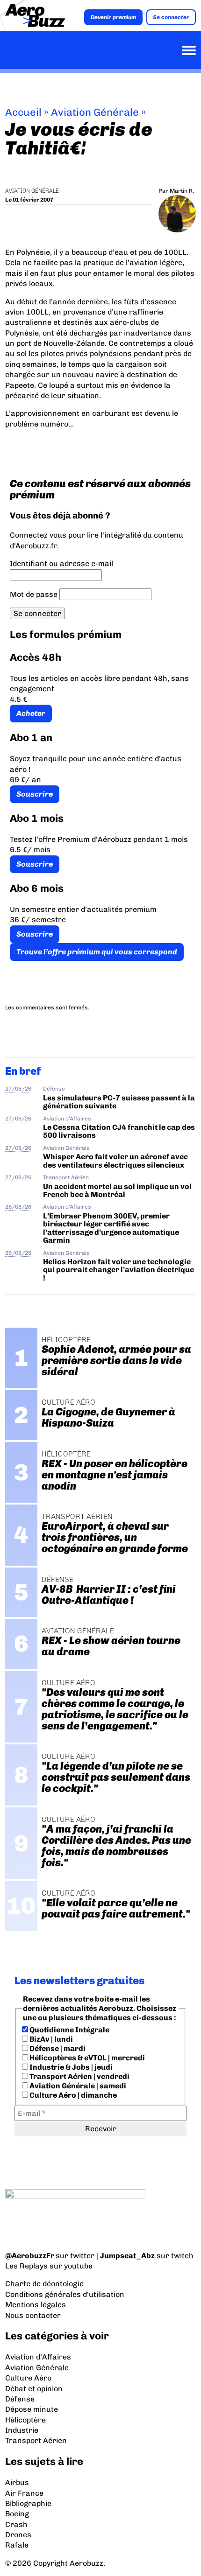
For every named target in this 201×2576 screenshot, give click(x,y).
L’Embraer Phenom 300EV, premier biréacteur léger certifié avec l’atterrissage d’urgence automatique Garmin (111, 1228)
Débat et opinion (34, 2389)
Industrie (22, 2430)
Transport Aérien (66, 1177)
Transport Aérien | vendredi (79, 2076)
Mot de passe (34, 594)
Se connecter (171, 17)
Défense (54, 1089)
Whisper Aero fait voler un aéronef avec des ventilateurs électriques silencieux (115, 1161)
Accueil (23, 112)
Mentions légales (36, 2305)
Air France (24, 2493)
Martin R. (182, 191)
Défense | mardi (57, 2048)
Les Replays (26, 2266)
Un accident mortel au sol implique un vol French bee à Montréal (117, 1190)
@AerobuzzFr (30, 2256)
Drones (18, 2535)
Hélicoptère (25, 2420)
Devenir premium (113, 17)
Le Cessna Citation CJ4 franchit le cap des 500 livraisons (119, 1131)
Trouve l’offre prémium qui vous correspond (97, 952)
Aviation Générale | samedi (77, 2086)
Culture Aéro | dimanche (72, 2095)
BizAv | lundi (50, 2039)
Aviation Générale (95, 112)
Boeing (17, 2514)
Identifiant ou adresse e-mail (61, 563)
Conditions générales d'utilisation (65, 2294)
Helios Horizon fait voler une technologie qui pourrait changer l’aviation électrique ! (118, 1270)
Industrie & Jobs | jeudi (70, 2067)
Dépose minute (32, 2409)
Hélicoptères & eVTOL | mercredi (86, 2058)
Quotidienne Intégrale (69, 2030)
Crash (16, 2524)
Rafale (17, 2545)
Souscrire (35, 794)
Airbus (17, 2482)
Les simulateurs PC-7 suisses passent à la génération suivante (119, 1102)
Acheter (31, 713)
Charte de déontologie (44, 2284)
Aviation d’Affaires (38, 2357)
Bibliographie (28, 2503)
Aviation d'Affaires (67, 1119)
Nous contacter (33, 2315)
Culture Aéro (28, 2378)
